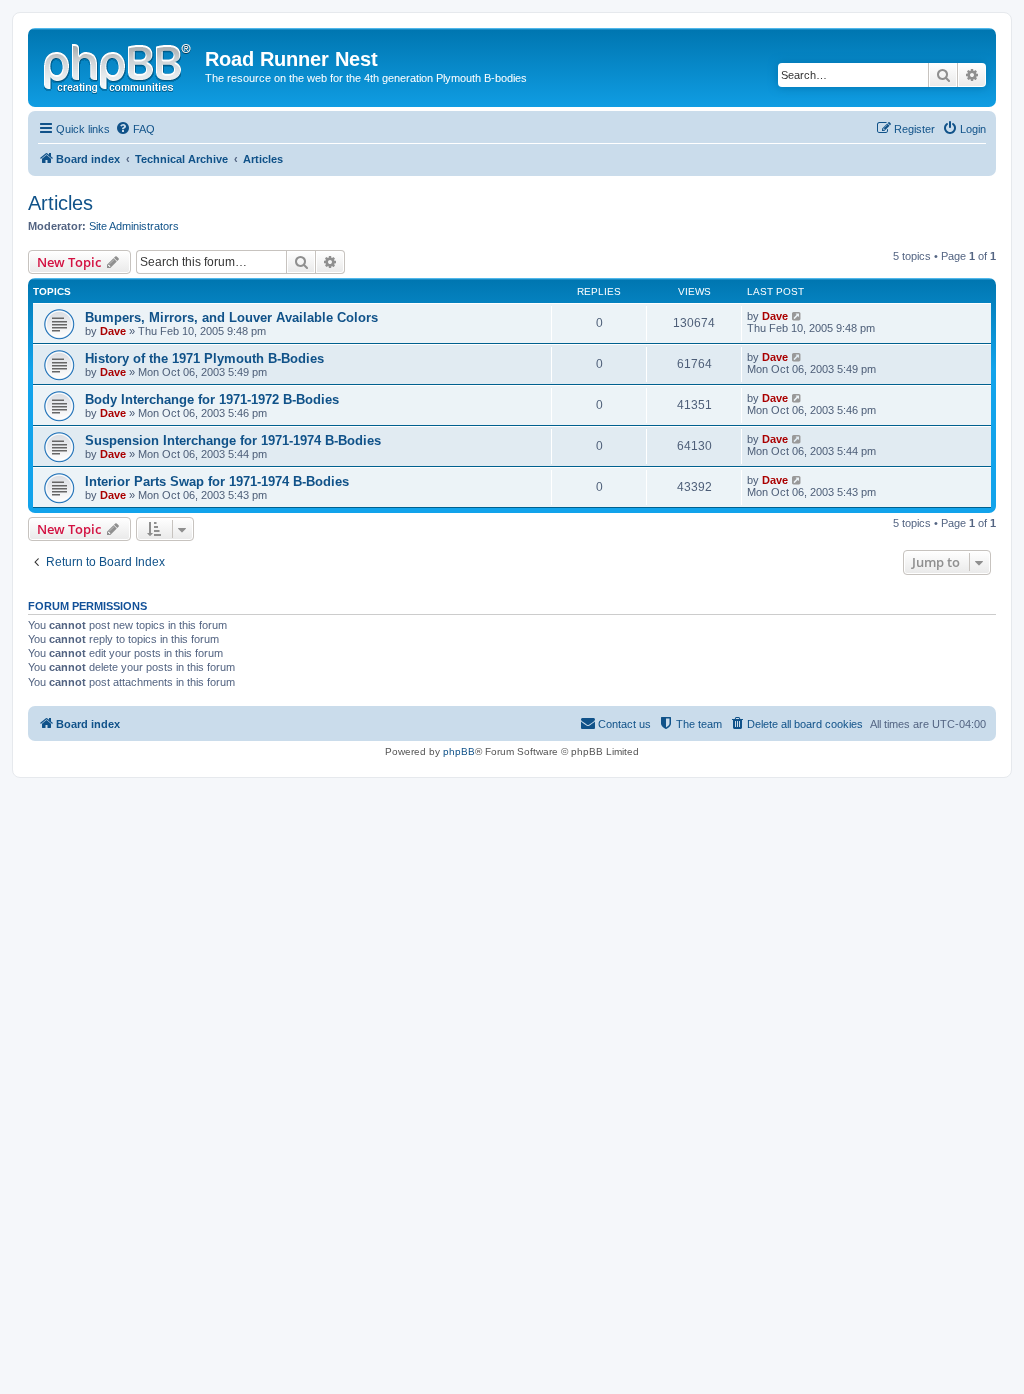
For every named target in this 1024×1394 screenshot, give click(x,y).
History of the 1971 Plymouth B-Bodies (204, 358)
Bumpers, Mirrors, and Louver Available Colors (231, 317)
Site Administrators (134, 226)
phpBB (459, 751)
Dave (113, 331)
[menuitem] (135, 129)
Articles (60, 203)
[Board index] (119, 65)
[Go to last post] (797, 316)
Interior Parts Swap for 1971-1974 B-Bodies (217, 481)
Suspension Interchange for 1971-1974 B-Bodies (233, 440)
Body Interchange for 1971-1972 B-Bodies (212, 399)
